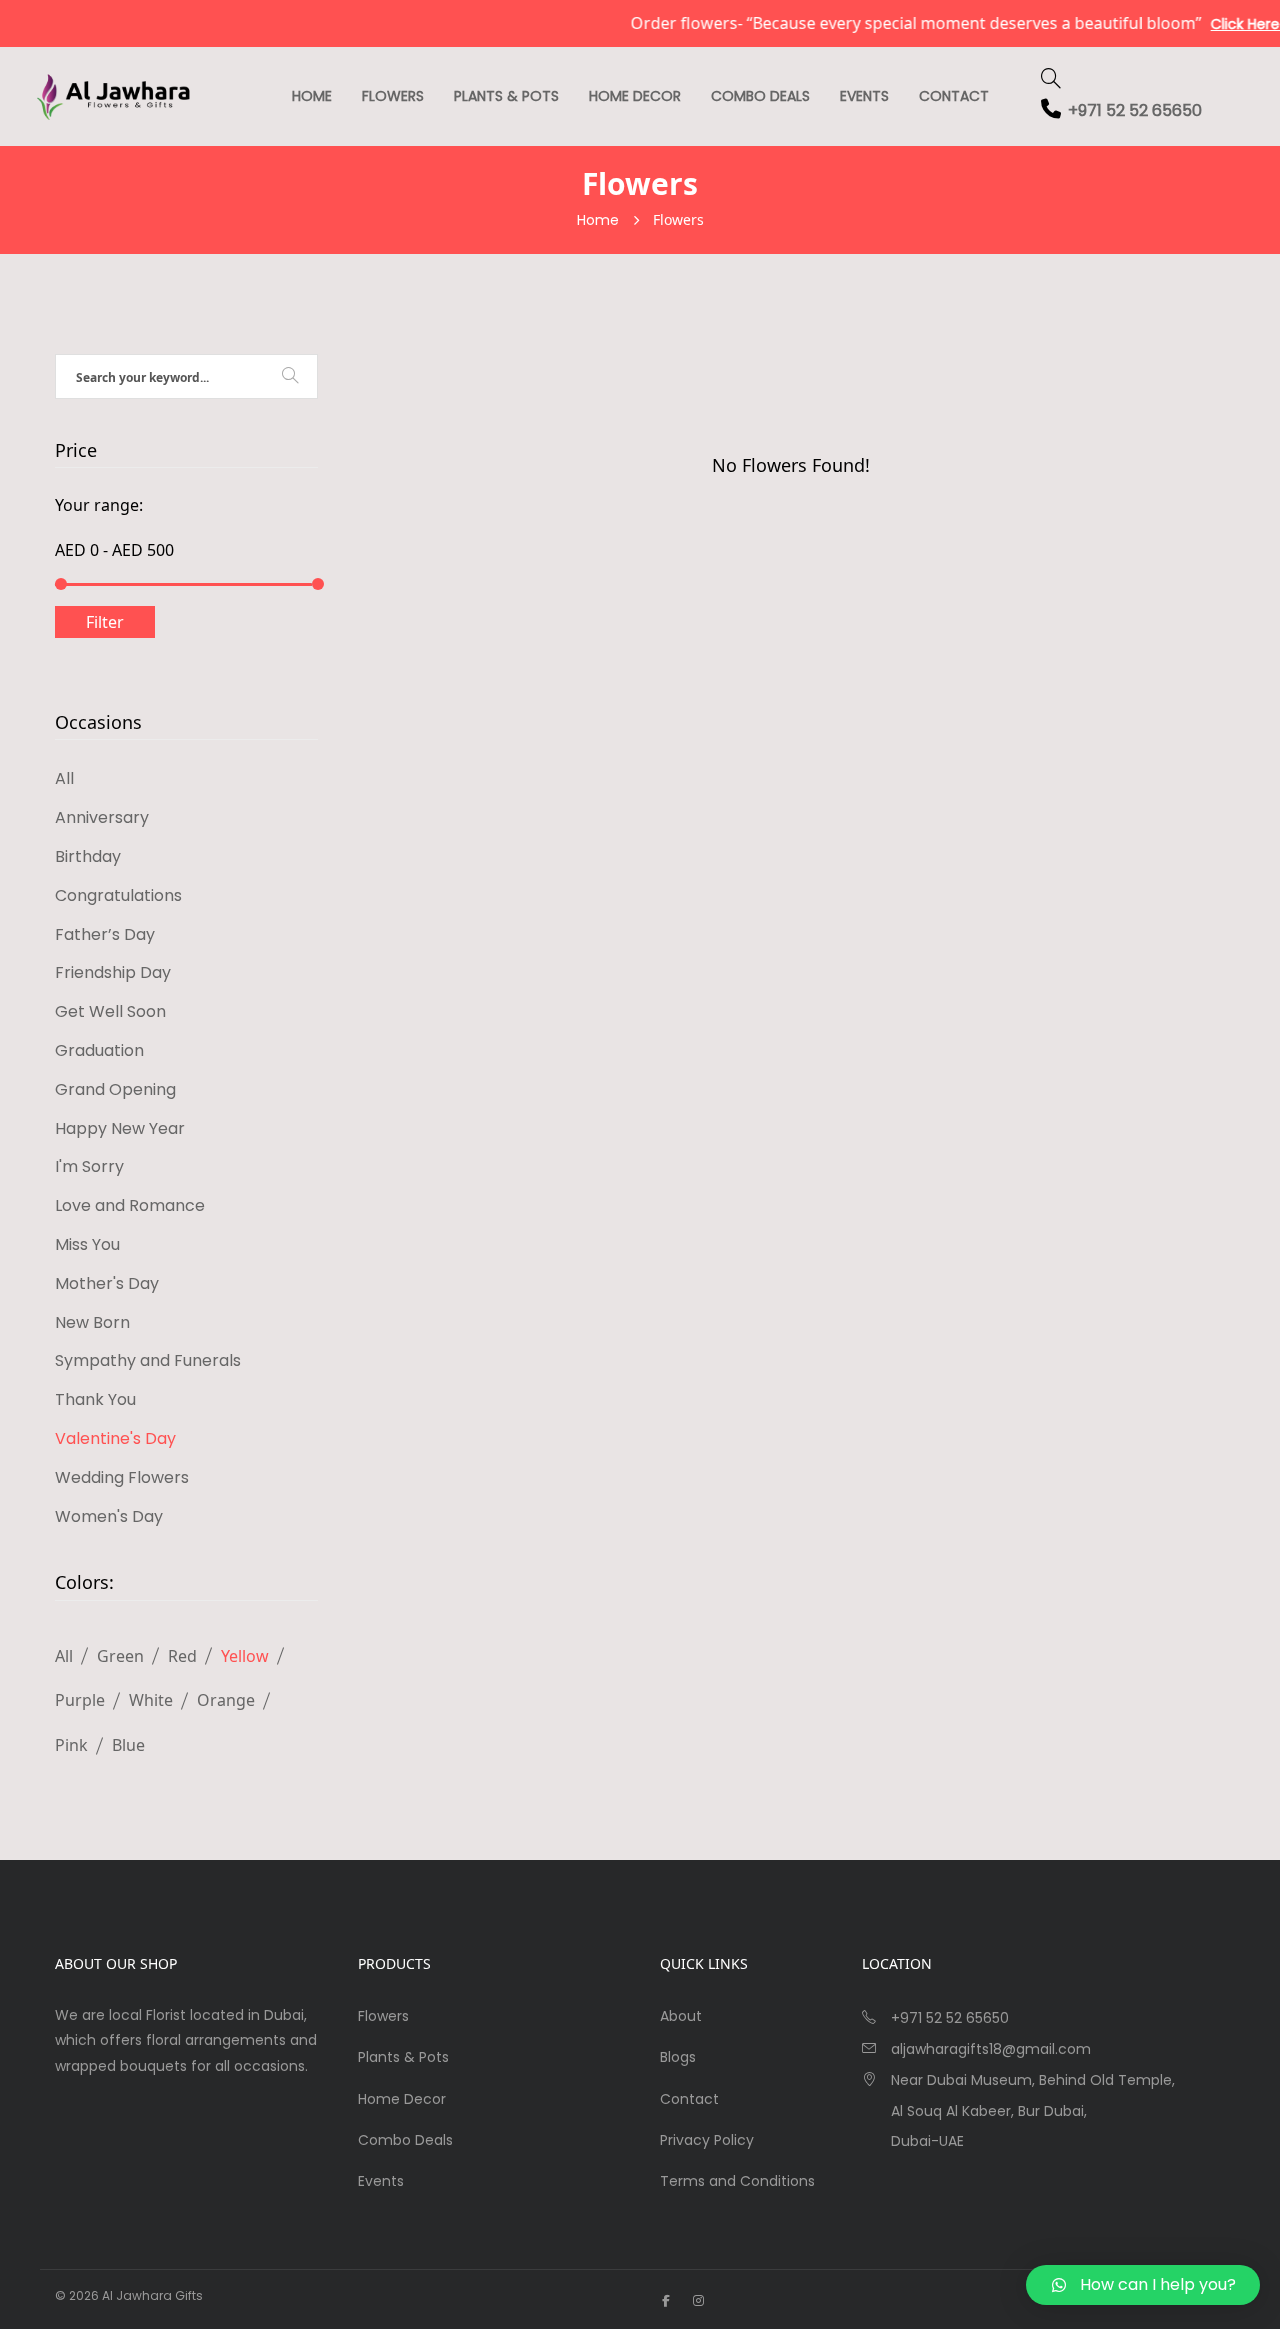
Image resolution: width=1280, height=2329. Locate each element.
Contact (954, 96)
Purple (80, 1700)
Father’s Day (105, 934)
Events (864, 96)
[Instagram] (698, 2300)
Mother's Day (107, 1283)
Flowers (393, 96)
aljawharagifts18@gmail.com (991, 2049)
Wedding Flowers (122, 1477)
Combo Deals (760, 96)
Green (120, 1656)
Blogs (678, 2057)
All (64, 778)
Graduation (99, 1050)
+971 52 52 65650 (1135, 110)
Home (312, 96)
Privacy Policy (707, 2140)
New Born (92, 1322)
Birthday (88, 856)
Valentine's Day (115, 1438)
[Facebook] (666, 2300)
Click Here (1220, 24)
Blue (128, 1745)
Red (182, 1656)
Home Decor (635, 96)
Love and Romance (130, 1205)
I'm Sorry (89, 1166)
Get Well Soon (110, 1011)
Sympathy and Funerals (148, 1360)
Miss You (87, 1244)
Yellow (245, 1656)
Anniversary (102, 817)
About (681, 2016)
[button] (1143, 2285)
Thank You (95, 1399)
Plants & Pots (506, 96)
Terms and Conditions (737, 2181)
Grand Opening (115, 1089)
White (151, 1700)
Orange (226, 1700)
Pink (71, 1745)
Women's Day (109, 1516)
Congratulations (118, 895)
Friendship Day (113, 972)
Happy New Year (120, 1128)
